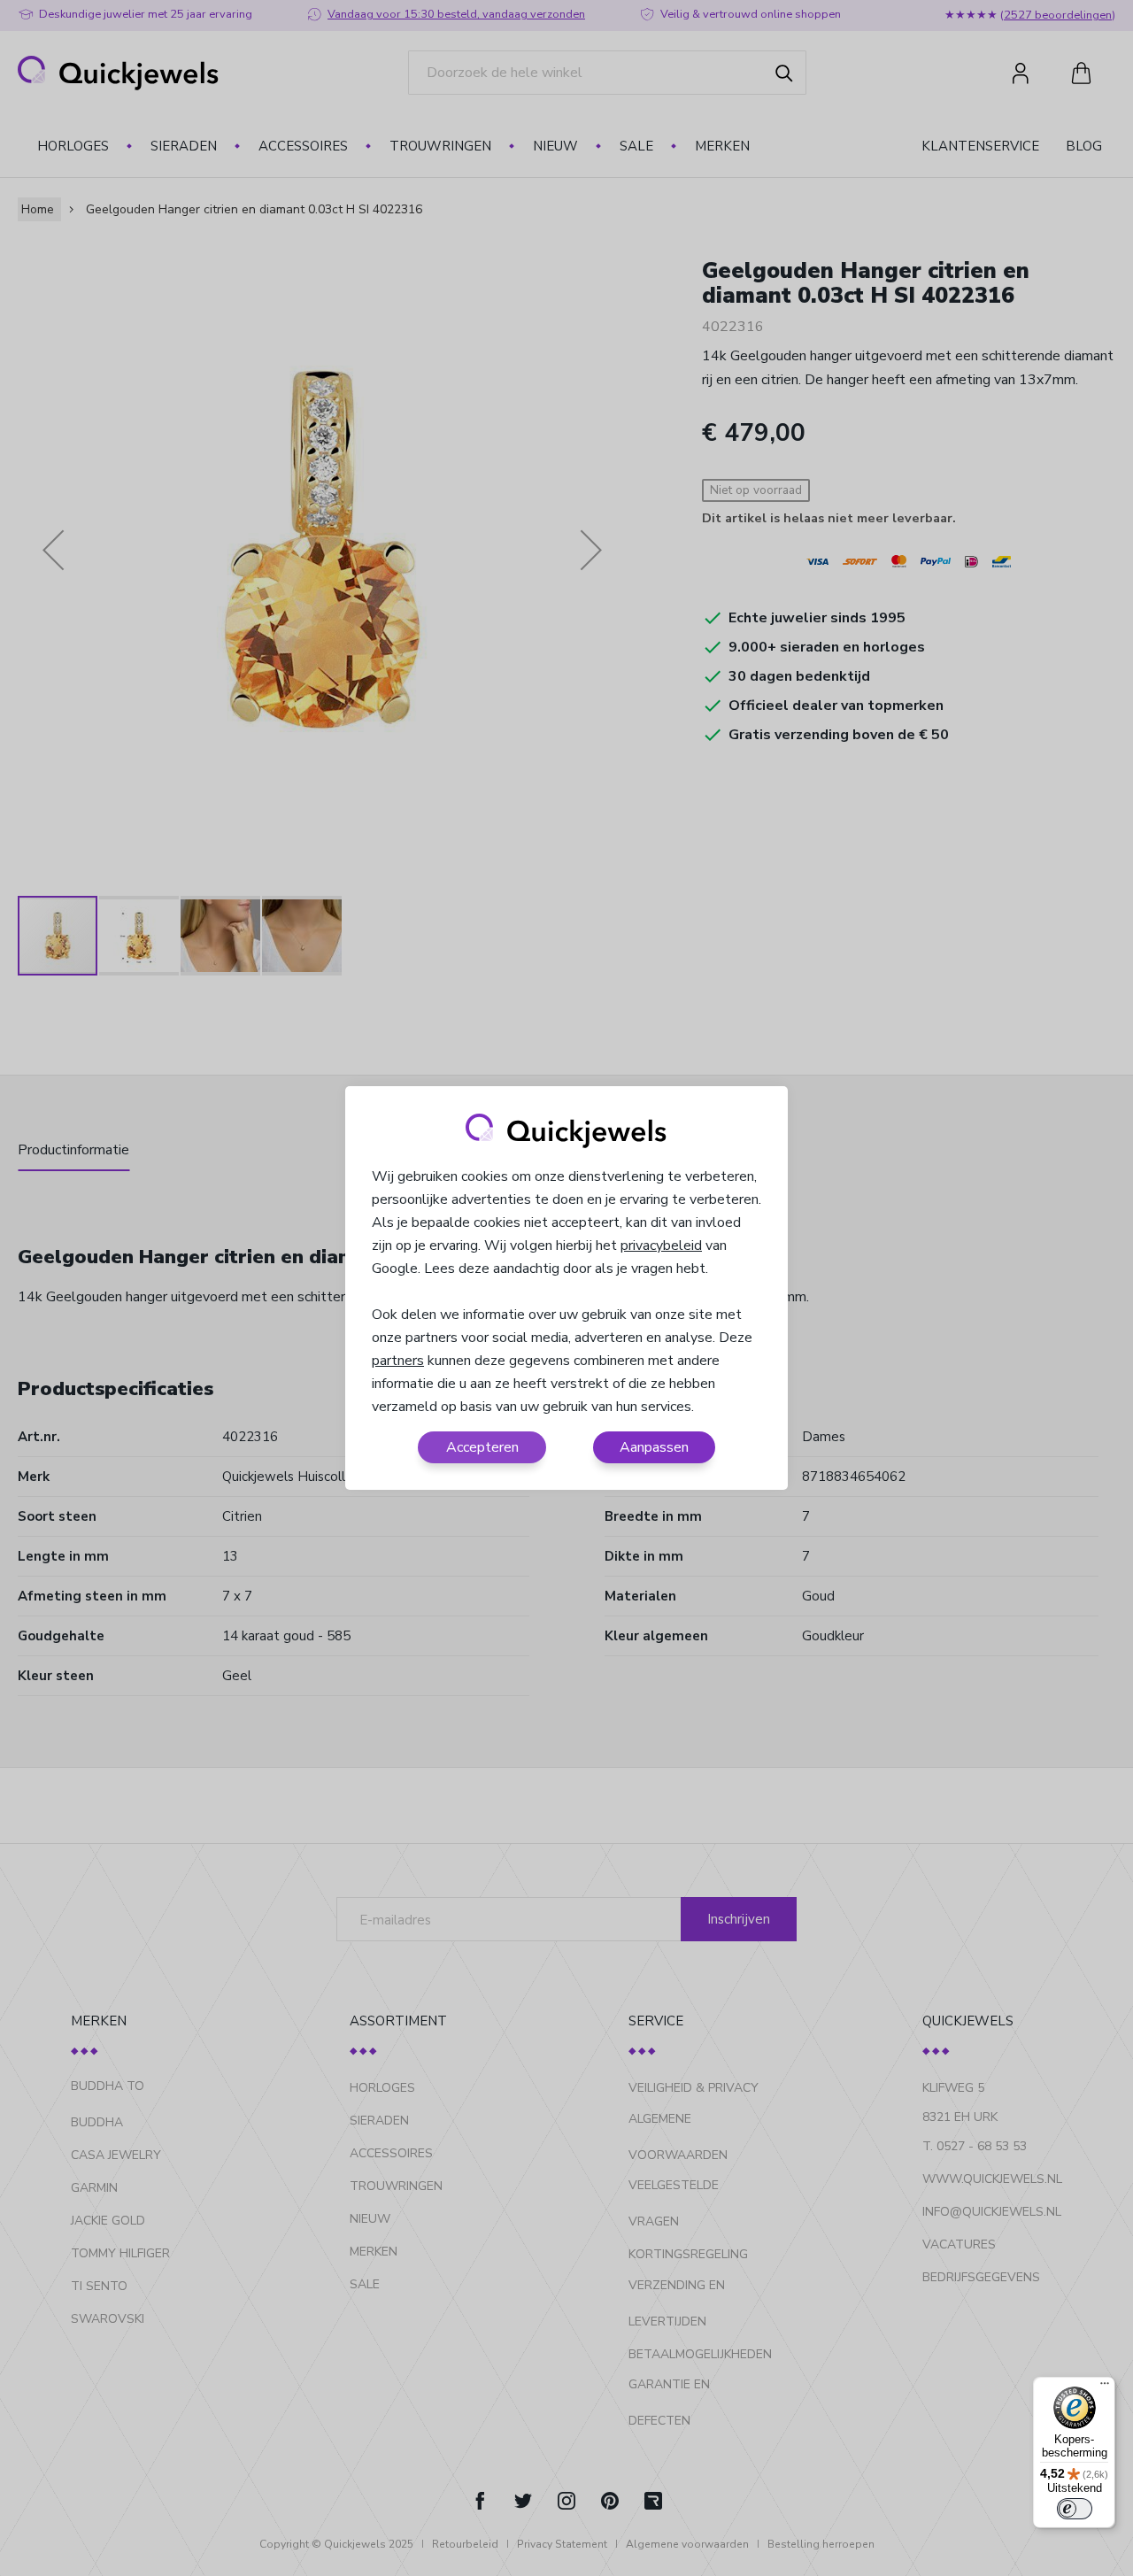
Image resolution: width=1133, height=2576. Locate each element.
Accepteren (482, 1447)
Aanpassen (654, 1447)
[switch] (1075, 2509)
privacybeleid (661, 1246)
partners (398, 1361)
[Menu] (1105, 2387)
